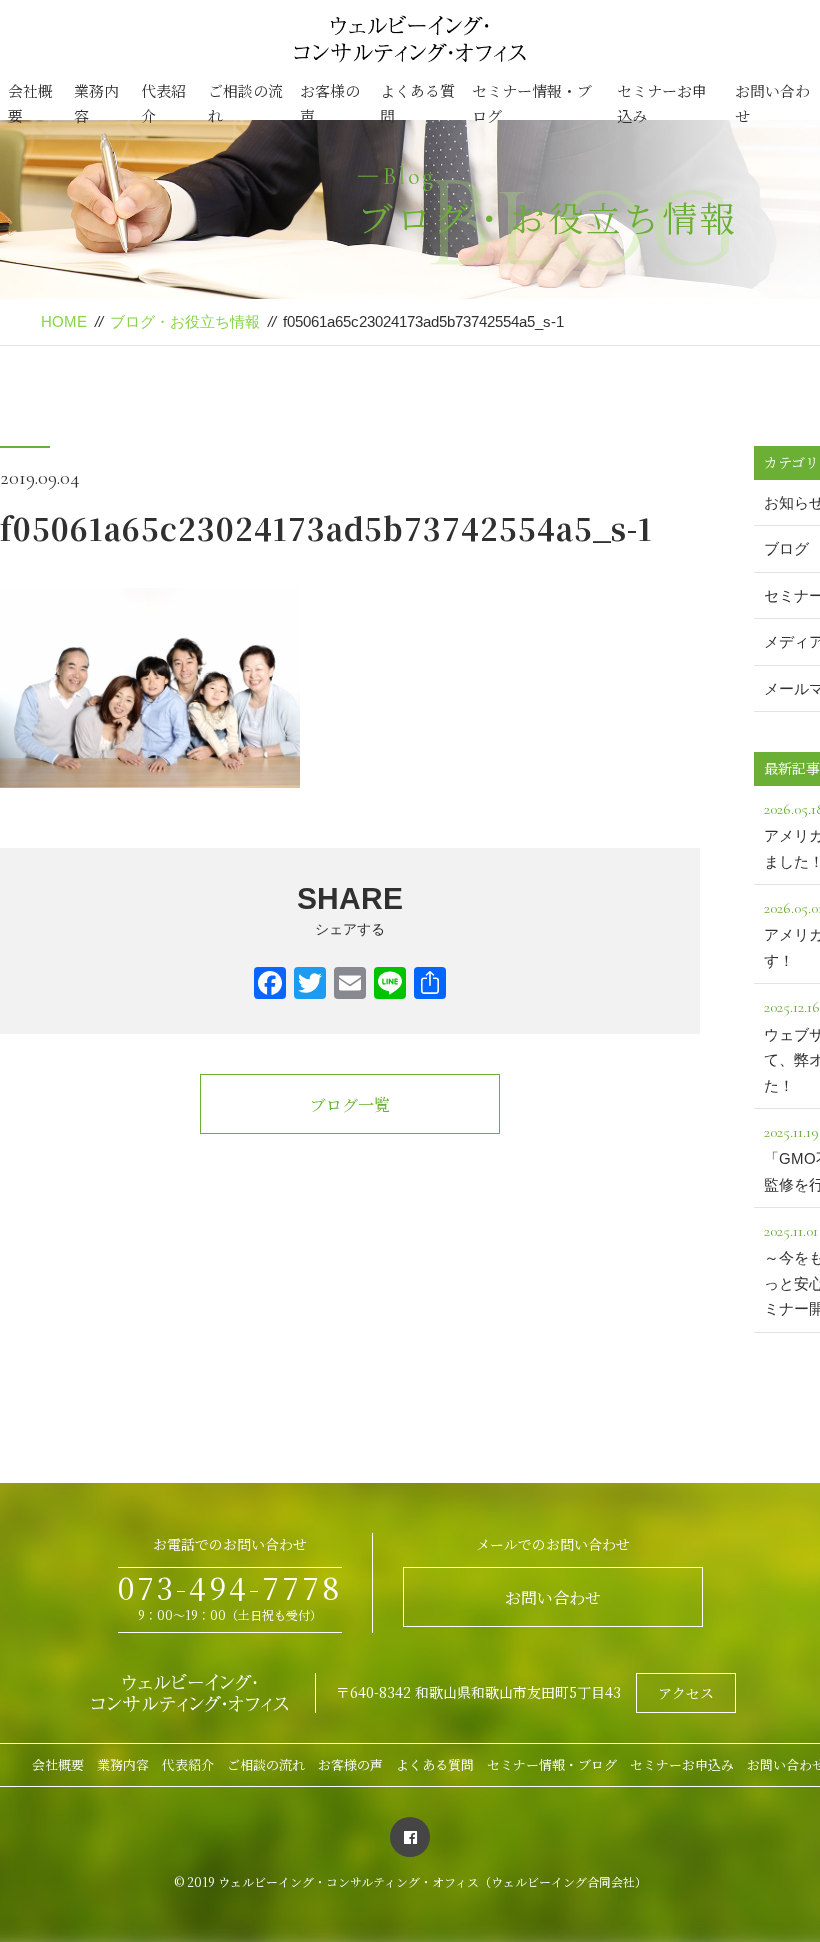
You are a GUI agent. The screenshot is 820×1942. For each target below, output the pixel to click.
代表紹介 (163, 103)
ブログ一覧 (350, 1104)
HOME (64, 321)
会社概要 (30, 103)
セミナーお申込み (662, 103)
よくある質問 (417, 103)
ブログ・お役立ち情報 (185, 321)
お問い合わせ (772, 103)
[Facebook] (270, 985)
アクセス (686, 1693)
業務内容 (96, 103)
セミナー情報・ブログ (532, 103)
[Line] (390, 985)
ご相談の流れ (245, 103)
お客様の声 (330, 103)
